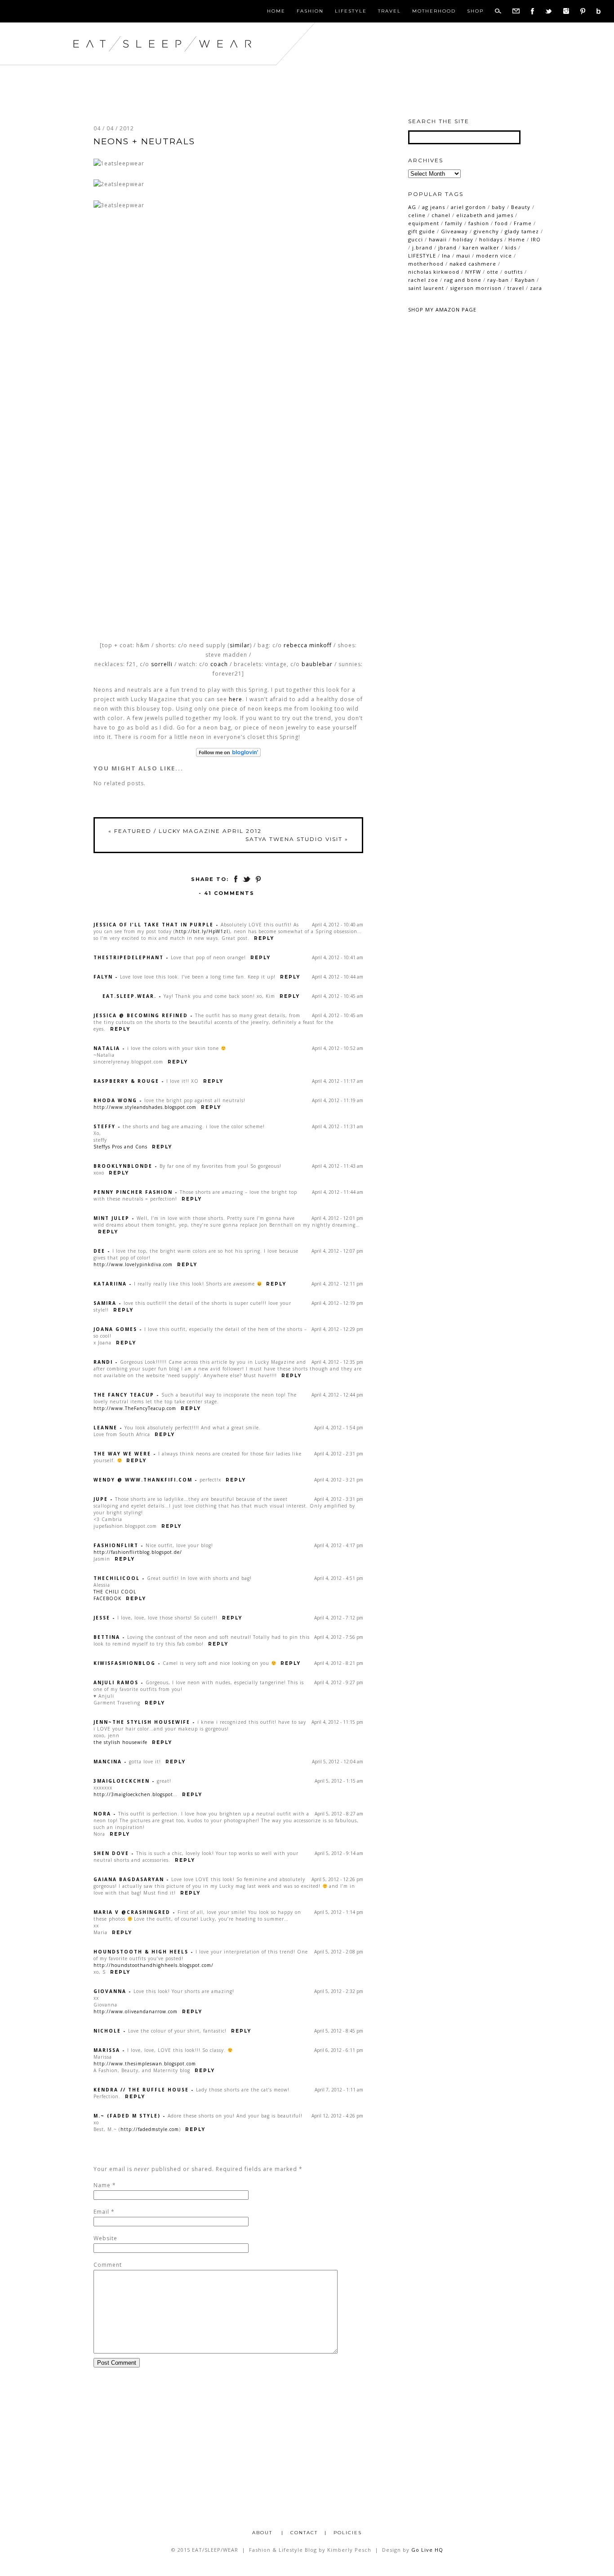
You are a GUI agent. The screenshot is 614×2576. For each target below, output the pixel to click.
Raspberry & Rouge (126, 1081)
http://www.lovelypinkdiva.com (133, 1264)
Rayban (525, 280)
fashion (479, 223)
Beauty (521, 207)
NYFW (473, 272)
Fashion (310, 11)
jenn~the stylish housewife (142, 1722)
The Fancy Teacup (124, 1395)
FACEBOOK (107, 1598)
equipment (424, 223)
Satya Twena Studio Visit (297, 839)
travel (516, 288)
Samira (105, 1303)
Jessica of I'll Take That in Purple (153, 925)
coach (219, 664)
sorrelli (162, 664)
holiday (463, 239)
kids (511, 247)
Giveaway (454, 231)
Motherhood (434, 11)
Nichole (107, 2031)
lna (446, 256)
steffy (105, 1126)
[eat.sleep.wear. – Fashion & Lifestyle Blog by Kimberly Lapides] (191, 63)
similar (240, 645)
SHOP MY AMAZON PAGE (442, 309)
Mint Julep (111, 1218)
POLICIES (348, 2533)
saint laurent (426, 288)
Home (276, 11)
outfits (514, 272)
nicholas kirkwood (434, 272)
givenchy (486, 231)
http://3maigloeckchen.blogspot (133, 1794)
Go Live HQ (427, 2550)
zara (536, 288)
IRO (536, 239)
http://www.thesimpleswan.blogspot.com (145, 2064)
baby (498, 207)
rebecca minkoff (308, 645)
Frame (523, 223)
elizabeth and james (485, 215)
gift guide (422, 231)
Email (101, 2212)
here (236, 699)
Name (102, 2185)
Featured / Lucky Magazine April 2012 (185, 831)
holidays (491, 239)
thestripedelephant (129, 957)
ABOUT (263, 2533)
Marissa (107, 2050)
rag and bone (463, 280)
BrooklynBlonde (123, 1166)
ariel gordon (468, 207)
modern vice (494, 256)
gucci (416, 239)
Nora (102, 1814)
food (501, 223)
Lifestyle (351, 11)
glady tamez (522, 231)
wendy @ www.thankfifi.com (143, 1480)
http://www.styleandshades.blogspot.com (145, 1107)
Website (105, 2238)
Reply (264, 938)
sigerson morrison (476, 288)
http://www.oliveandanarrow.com (136, 2011)
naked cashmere (473, 264)
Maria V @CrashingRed (132, 1912)
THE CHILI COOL (115, 1592)
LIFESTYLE (422, 256)
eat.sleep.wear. (129, 996)
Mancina (108, 1762)
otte (493, 272)
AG (412, 207)
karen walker (481, 247)
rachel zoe (423, 280)
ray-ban (498, 280)
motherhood (426, 264)
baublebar (317, 664)
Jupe (101, 1499)
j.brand (422, 247)
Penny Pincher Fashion (133, 1192)
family (454, 223)
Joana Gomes (115, 1329)
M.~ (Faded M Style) (127, 2116)
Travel (389, 11)
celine (417, 215)
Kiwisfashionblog (125, 1663)
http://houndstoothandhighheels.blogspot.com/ (153, 1965)
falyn (103, 977)
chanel (441, 215)
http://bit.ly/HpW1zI (202, 931)
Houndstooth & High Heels (141, 1952)
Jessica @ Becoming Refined (141, 1015)
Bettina (107, 1637)
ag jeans (434, 207)
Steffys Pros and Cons (120, 1147)
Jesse (102, 1618)
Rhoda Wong (115, 1100)
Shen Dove (111, 1853)
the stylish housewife (120, 1742)
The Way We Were (122, 1454)
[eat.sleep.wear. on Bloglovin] (228, 752)
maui (463, 256)
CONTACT (304, 2533)
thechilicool (117, 1578)
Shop (475, 11)
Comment (108, 2265)
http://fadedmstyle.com (150, 2129)
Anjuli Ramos (116, 1682)
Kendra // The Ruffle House (141, 2090)
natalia (107, 1048)
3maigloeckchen (122, 1781)
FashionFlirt (116, 1545)
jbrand (447, 247)
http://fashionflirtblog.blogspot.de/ (138, 1552)
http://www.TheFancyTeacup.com (135, 1408)
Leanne (105, 1428)
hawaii (438, 239)
